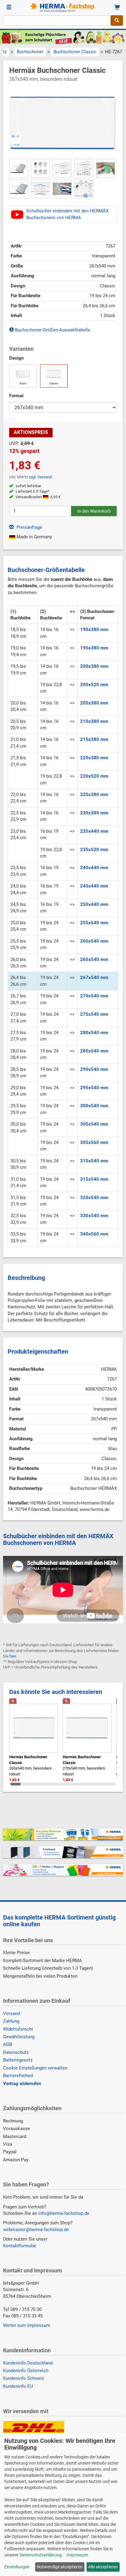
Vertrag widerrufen (22, 2084)
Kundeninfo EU (18, 2386)
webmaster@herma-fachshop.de (36, 2230)
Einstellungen (17, 2567)
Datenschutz (16, 2052)
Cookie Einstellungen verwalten (35, 2068)
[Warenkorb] (117, 8)
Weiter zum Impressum (27, 2325)
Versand (11, 2013)
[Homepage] (63, 8)
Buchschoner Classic (75, 52)
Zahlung (11, 2021)
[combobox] (57, 21)
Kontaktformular (20, 2246)
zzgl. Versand (40, 477)
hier (13, 1656)
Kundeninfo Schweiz (24, 2378)
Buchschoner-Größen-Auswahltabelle (52, 330)
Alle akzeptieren (103, 2567)
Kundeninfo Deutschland (28, 2363)
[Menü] (9, 8)
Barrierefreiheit (18, 2076)
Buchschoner (30, 52)
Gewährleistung (19, 2037)
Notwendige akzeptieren (60, 2567)
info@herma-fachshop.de (64, 2213)
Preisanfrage (29, 527)
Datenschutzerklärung (41, 2555)
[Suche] (117, 21)
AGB (7, 2044)
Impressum (77, 2555)
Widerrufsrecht (18, 2029)
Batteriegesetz (18, 2060)
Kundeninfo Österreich (26, 2371)
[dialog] (63, 2505)
